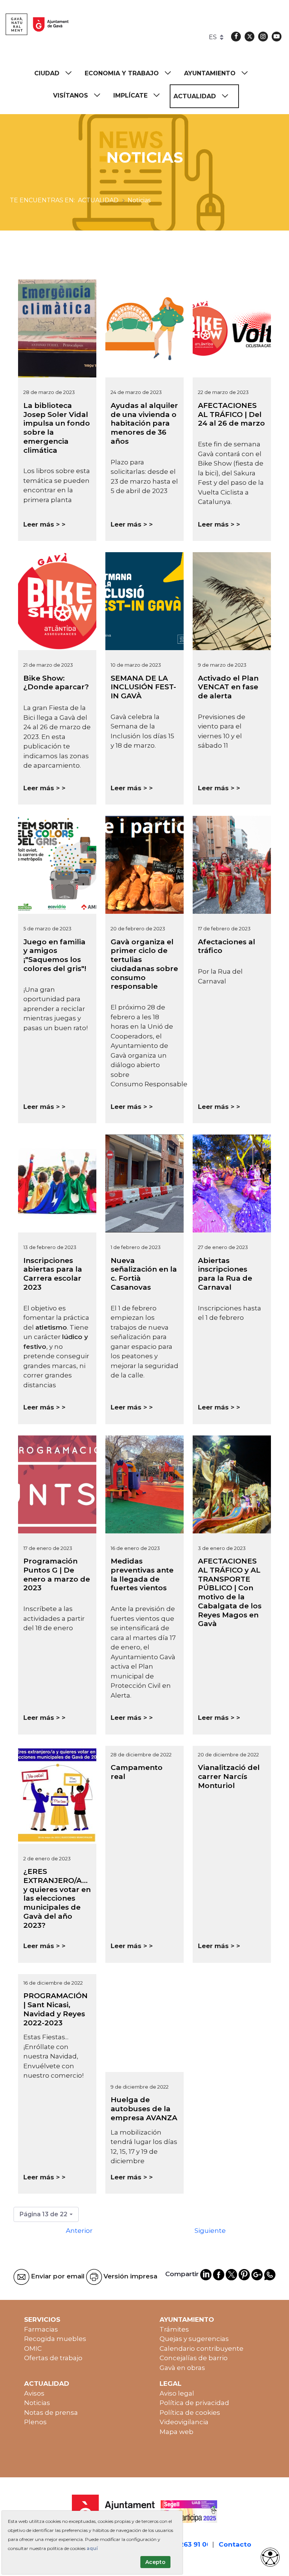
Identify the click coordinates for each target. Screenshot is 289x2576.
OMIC (33, 2348)
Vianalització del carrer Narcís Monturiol (229, 1777)
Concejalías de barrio (194, 2358)
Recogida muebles (55, 2339)
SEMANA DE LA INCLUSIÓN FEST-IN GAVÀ (143, 687)
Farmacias (41, 2329)
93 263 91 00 (190, 2544)
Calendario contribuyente (202, 2348)
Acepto (155, 2562)
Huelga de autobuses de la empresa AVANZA (144, 2109)
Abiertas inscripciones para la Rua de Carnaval (225, 1274)
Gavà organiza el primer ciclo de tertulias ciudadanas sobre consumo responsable (144, 964)
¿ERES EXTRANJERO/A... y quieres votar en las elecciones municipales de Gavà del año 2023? (57, 1898)
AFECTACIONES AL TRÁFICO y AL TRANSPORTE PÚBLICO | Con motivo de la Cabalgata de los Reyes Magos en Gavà (230, 1592)
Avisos (34, 2393)
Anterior (79, 2231)
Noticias (37, 2403)
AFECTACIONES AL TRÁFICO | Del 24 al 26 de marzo (231, 415)
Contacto (235, 2544)
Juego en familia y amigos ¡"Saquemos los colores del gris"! (55, 955)
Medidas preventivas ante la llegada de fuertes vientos (142, 1574)
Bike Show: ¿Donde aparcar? (56, 683)
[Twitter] (249, 37)
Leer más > (42, 524)
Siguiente (210, 2231)
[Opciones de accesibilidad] (270, 2557)
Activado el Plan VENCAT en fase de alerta (228, 687)
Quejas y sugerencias (194, 2339)
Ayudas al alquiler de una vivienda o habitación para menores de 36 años (144, 423)
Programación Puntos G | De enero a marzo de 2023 (57, 1574)
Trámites (174, 2329)
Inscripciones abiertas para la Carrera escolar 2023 (53, 1274)
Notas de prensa (51, 2413)
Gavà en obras (182, 2368)
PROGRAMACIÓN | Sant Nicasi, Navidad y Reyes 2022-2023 (56, 2009)
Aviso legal (177, 2393)
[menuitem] (56, 73)
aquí (92, 2548)
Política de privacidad (194, 2403)
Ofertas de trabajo (53, 2358)
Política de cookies (190, 2413)
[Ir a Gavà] (37, 24)
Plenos (35, 2422)
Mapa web (176, 2432)
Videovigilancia (184, 2422)
